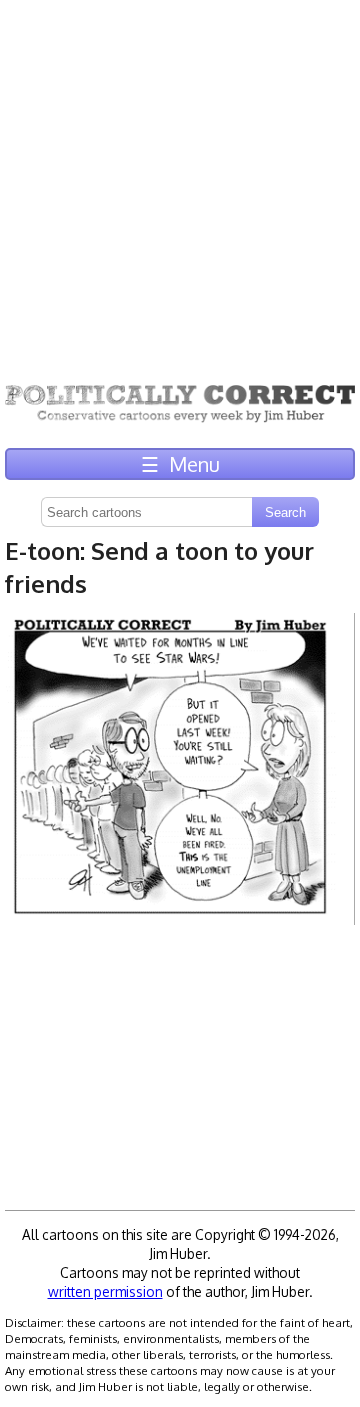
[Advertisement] (180, 180)
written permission (105, 1291)
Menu (180, 464)
